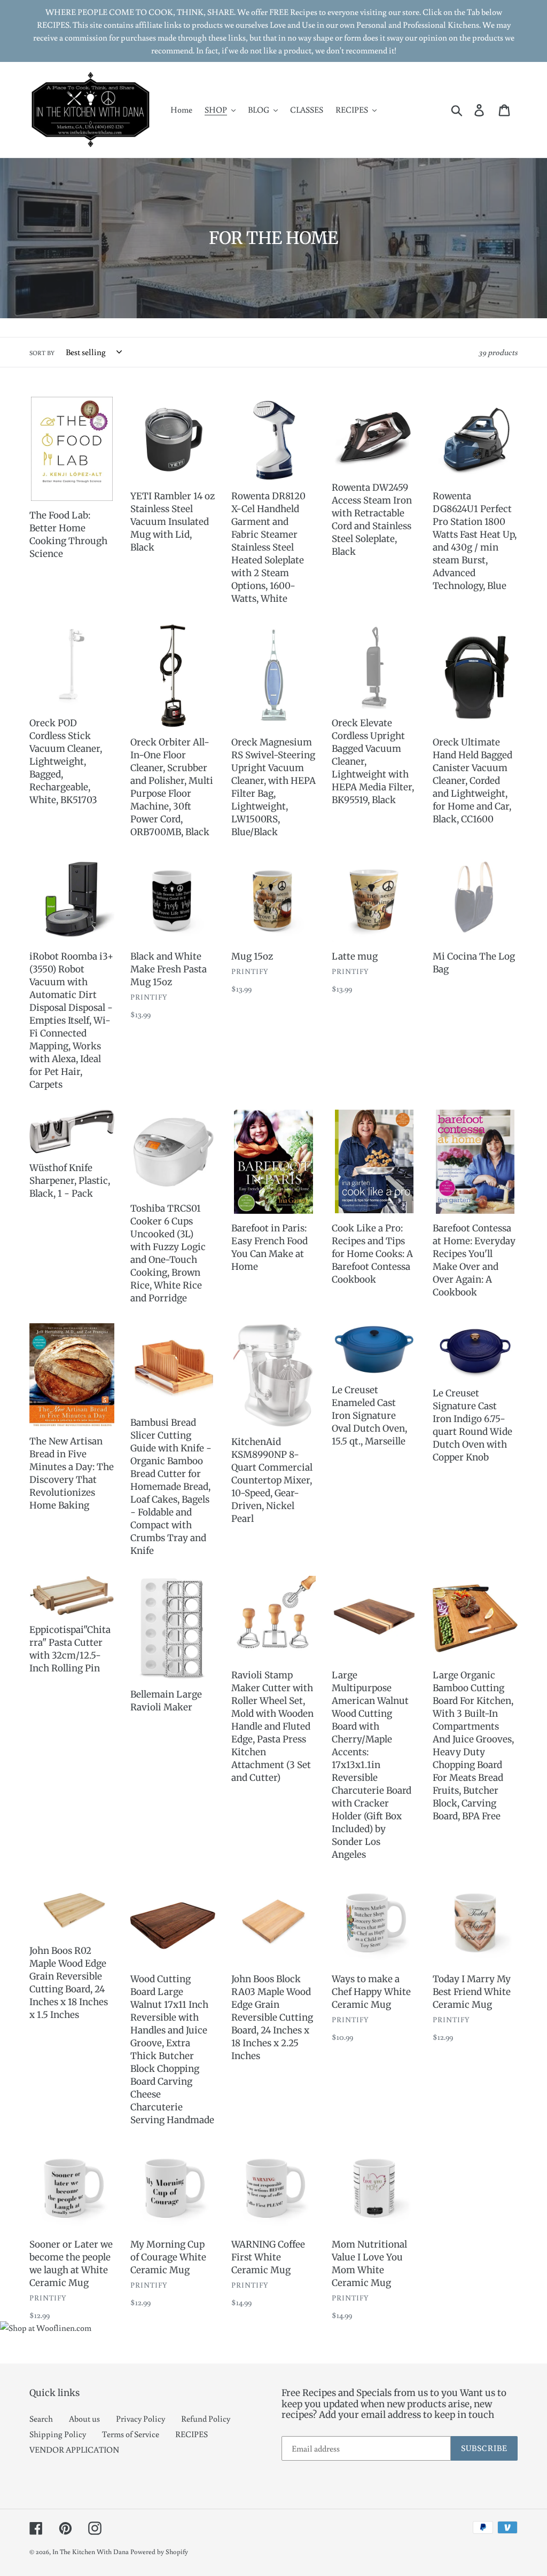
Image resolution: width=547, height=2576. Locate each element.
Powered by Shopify (159, 2552)
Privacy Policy (140, 2418)
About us (84, 2418)
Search (41, 2418)
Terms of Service (131, 2434)
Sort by (42, 353)
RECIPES (192, 2434)
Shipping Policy (58, 2434)
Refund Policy (206, 2418)
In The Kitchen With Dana (91, 2552)
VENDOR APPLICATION (74, 2449)
